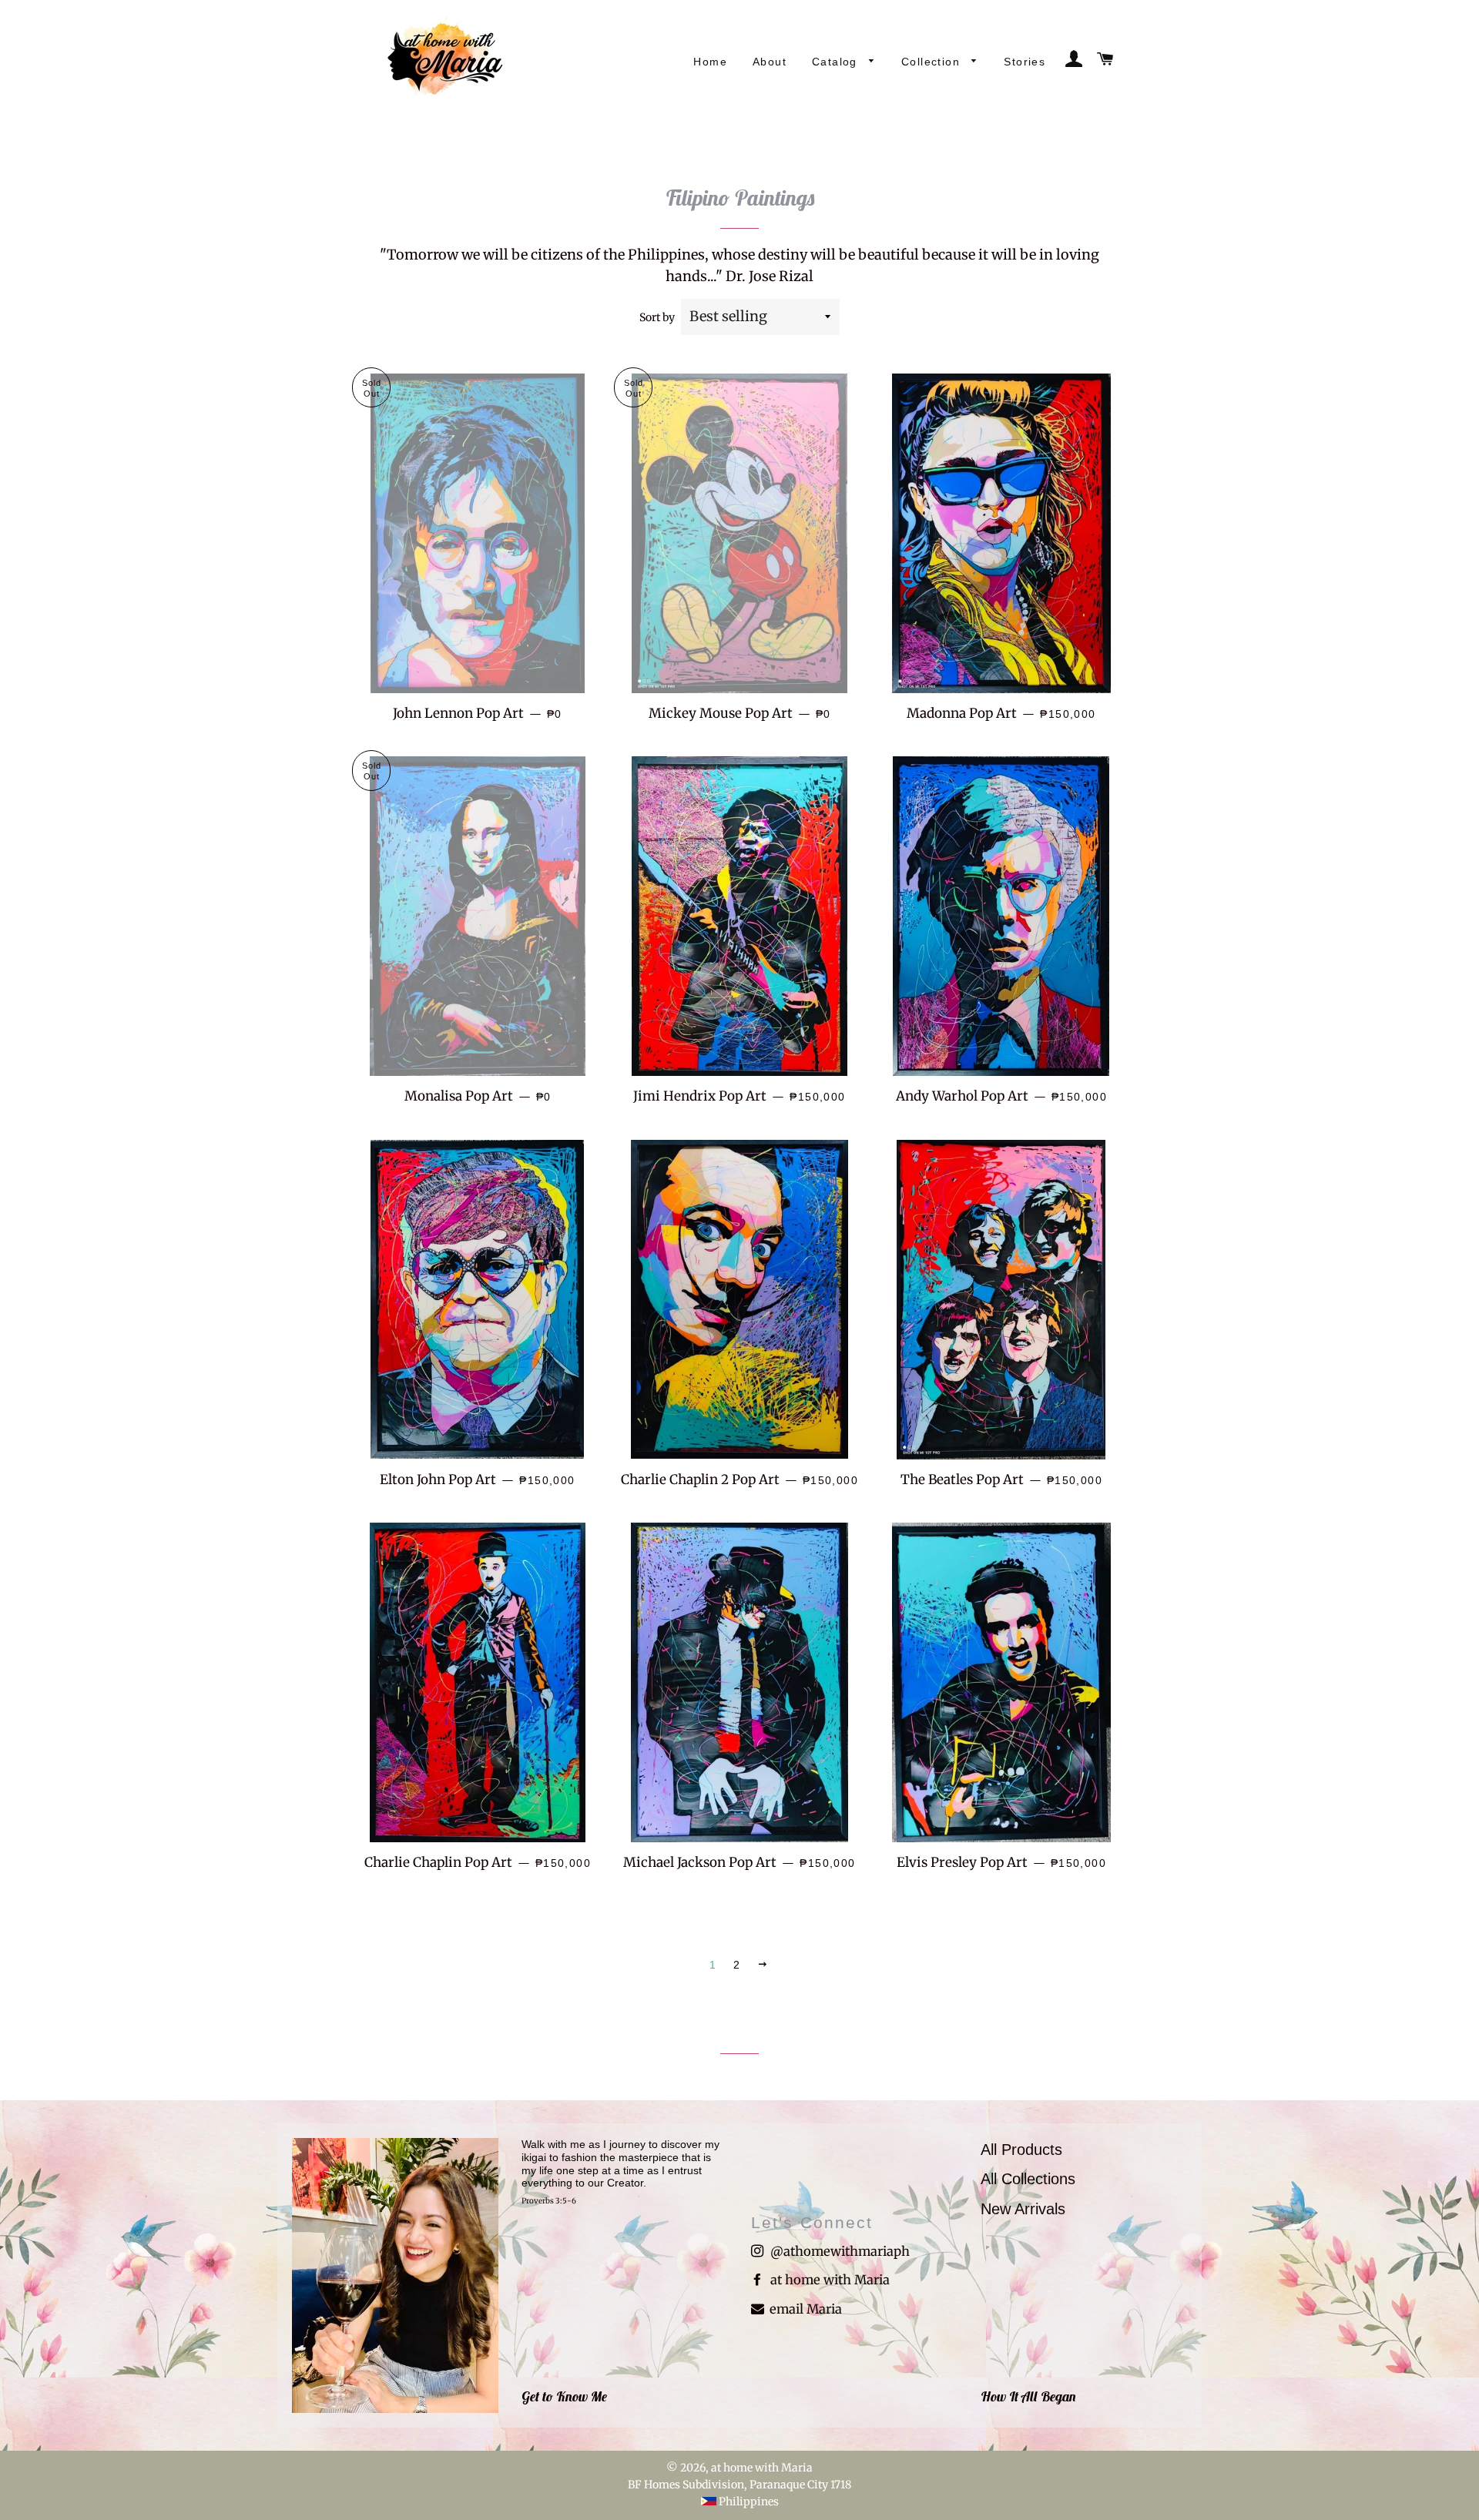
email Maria (804, 2309)
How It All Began (1028, 2396)
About (770, 62)
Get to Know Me (564, 2396)
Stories (1025, 62)
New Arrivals (1023, 2209)
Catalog (837, 62)
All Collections (1028, 2179)
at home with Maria (828, 2280)
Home (710, 62)
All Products (1021, 2150)
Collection (932, 62)
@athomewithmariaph (838, 2252)
